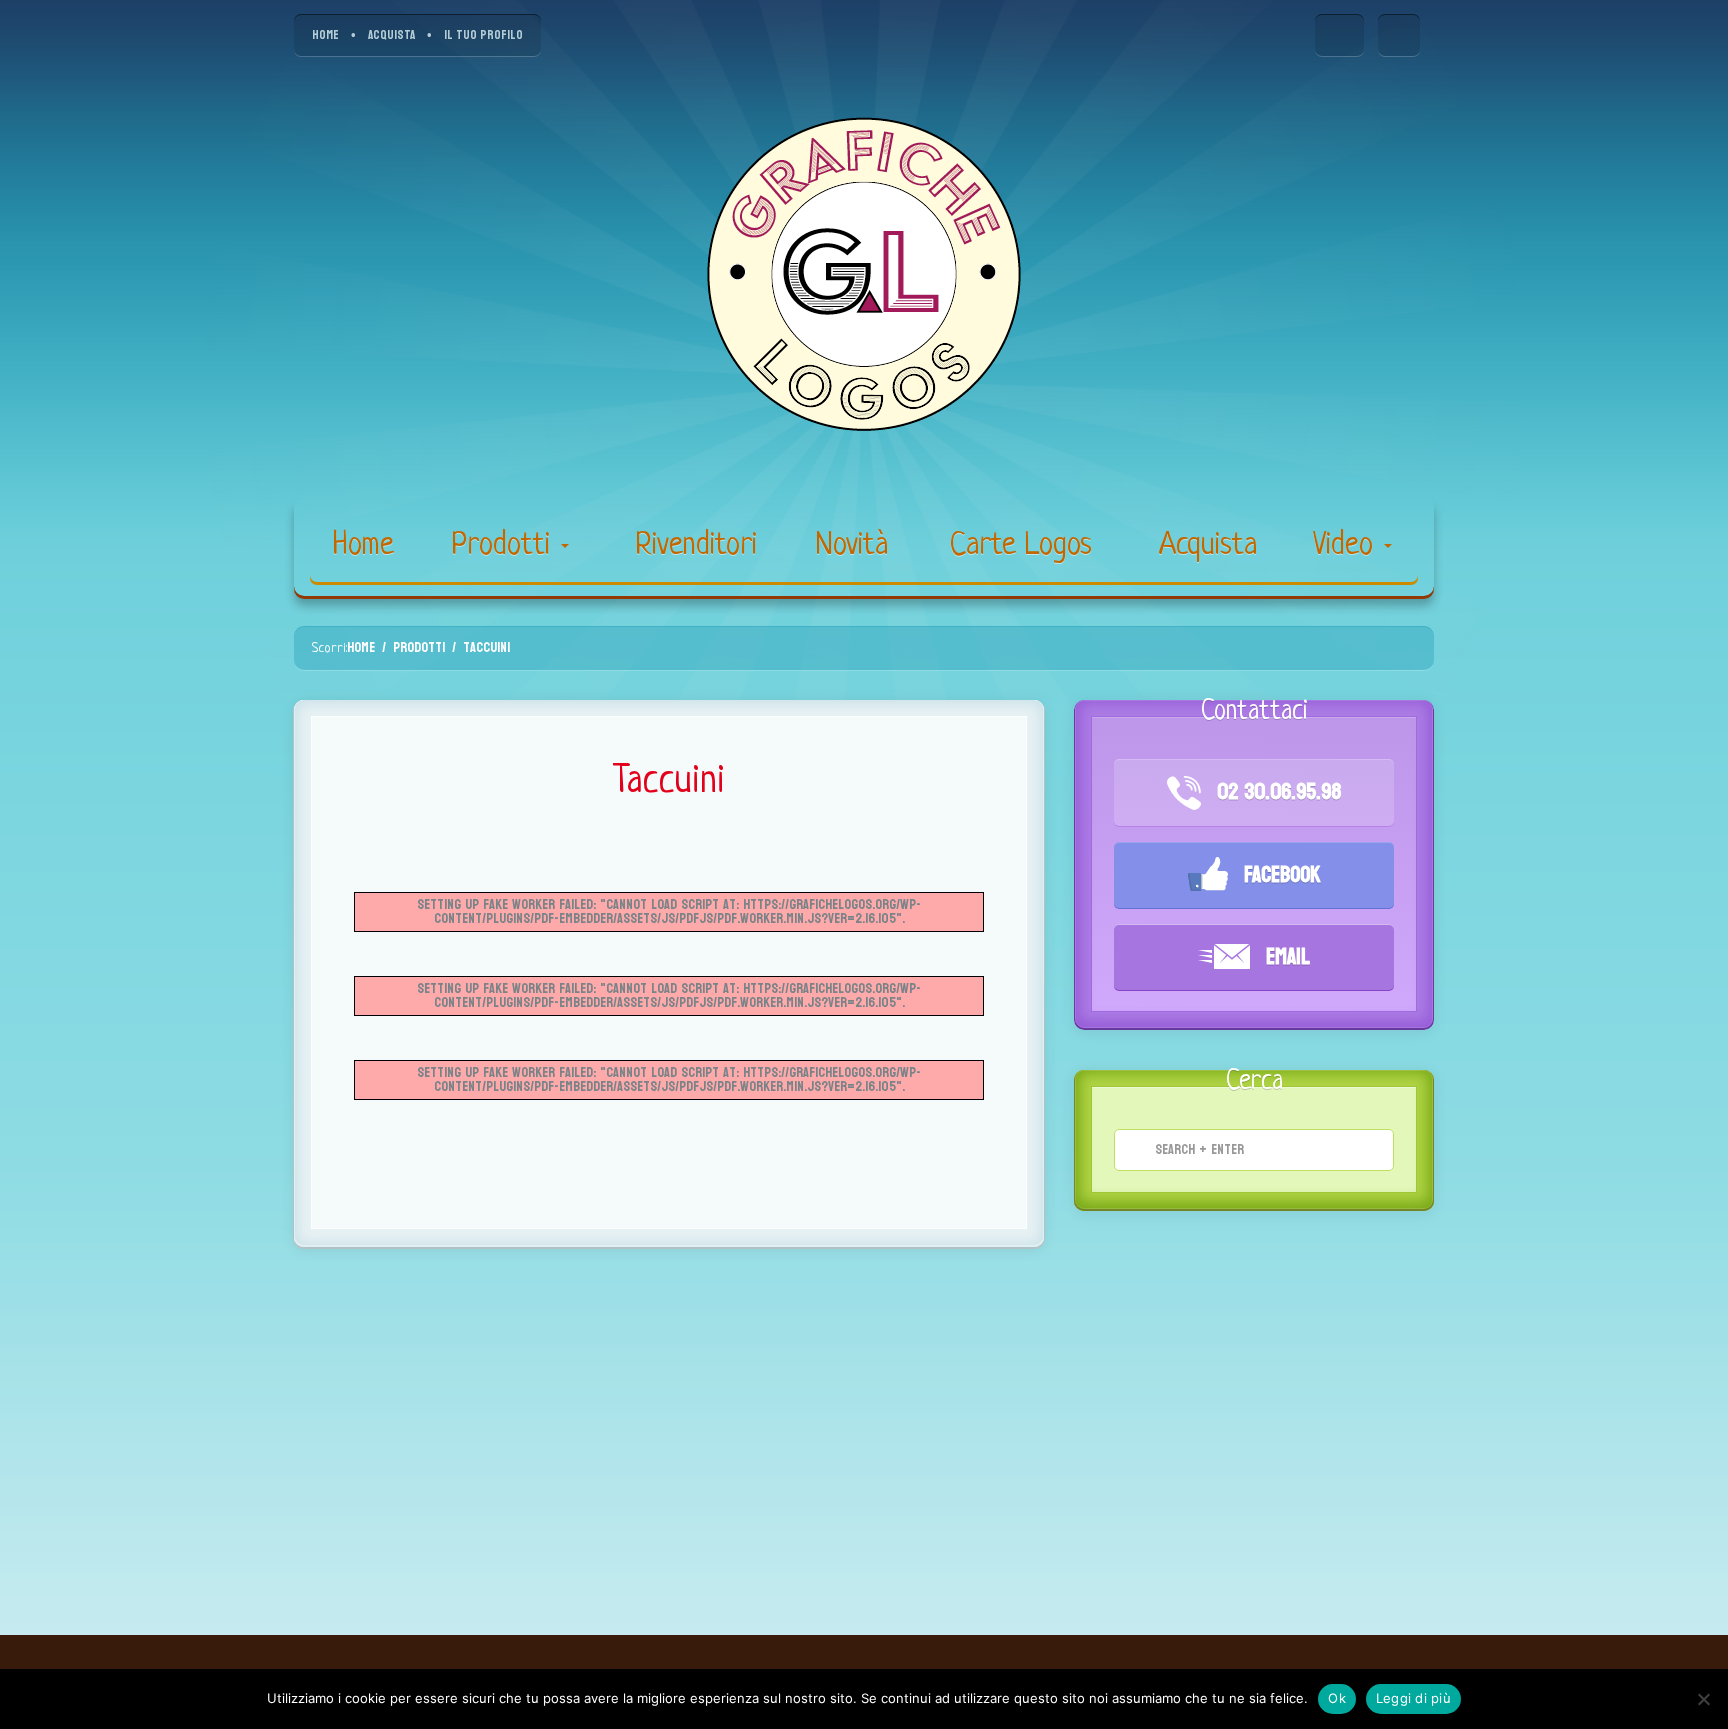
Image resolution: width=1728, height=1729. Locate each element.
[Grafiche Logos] (864, 276)
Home (363, 546)
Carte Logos (1021, 546)
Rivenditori (696, 546)
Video (1347, 546)
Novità (852, 546)
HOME (325, 35)
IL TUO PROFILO (483, 35)
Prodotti (505, 546)
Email (1285, 957)
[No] (1703, 1699)
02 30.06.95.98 (1276, 792)
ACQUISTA (391, 35)
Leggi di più (1413, 1698)
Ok (1337, 1698)
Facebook (1279, 875)
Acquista (1208, 546)
